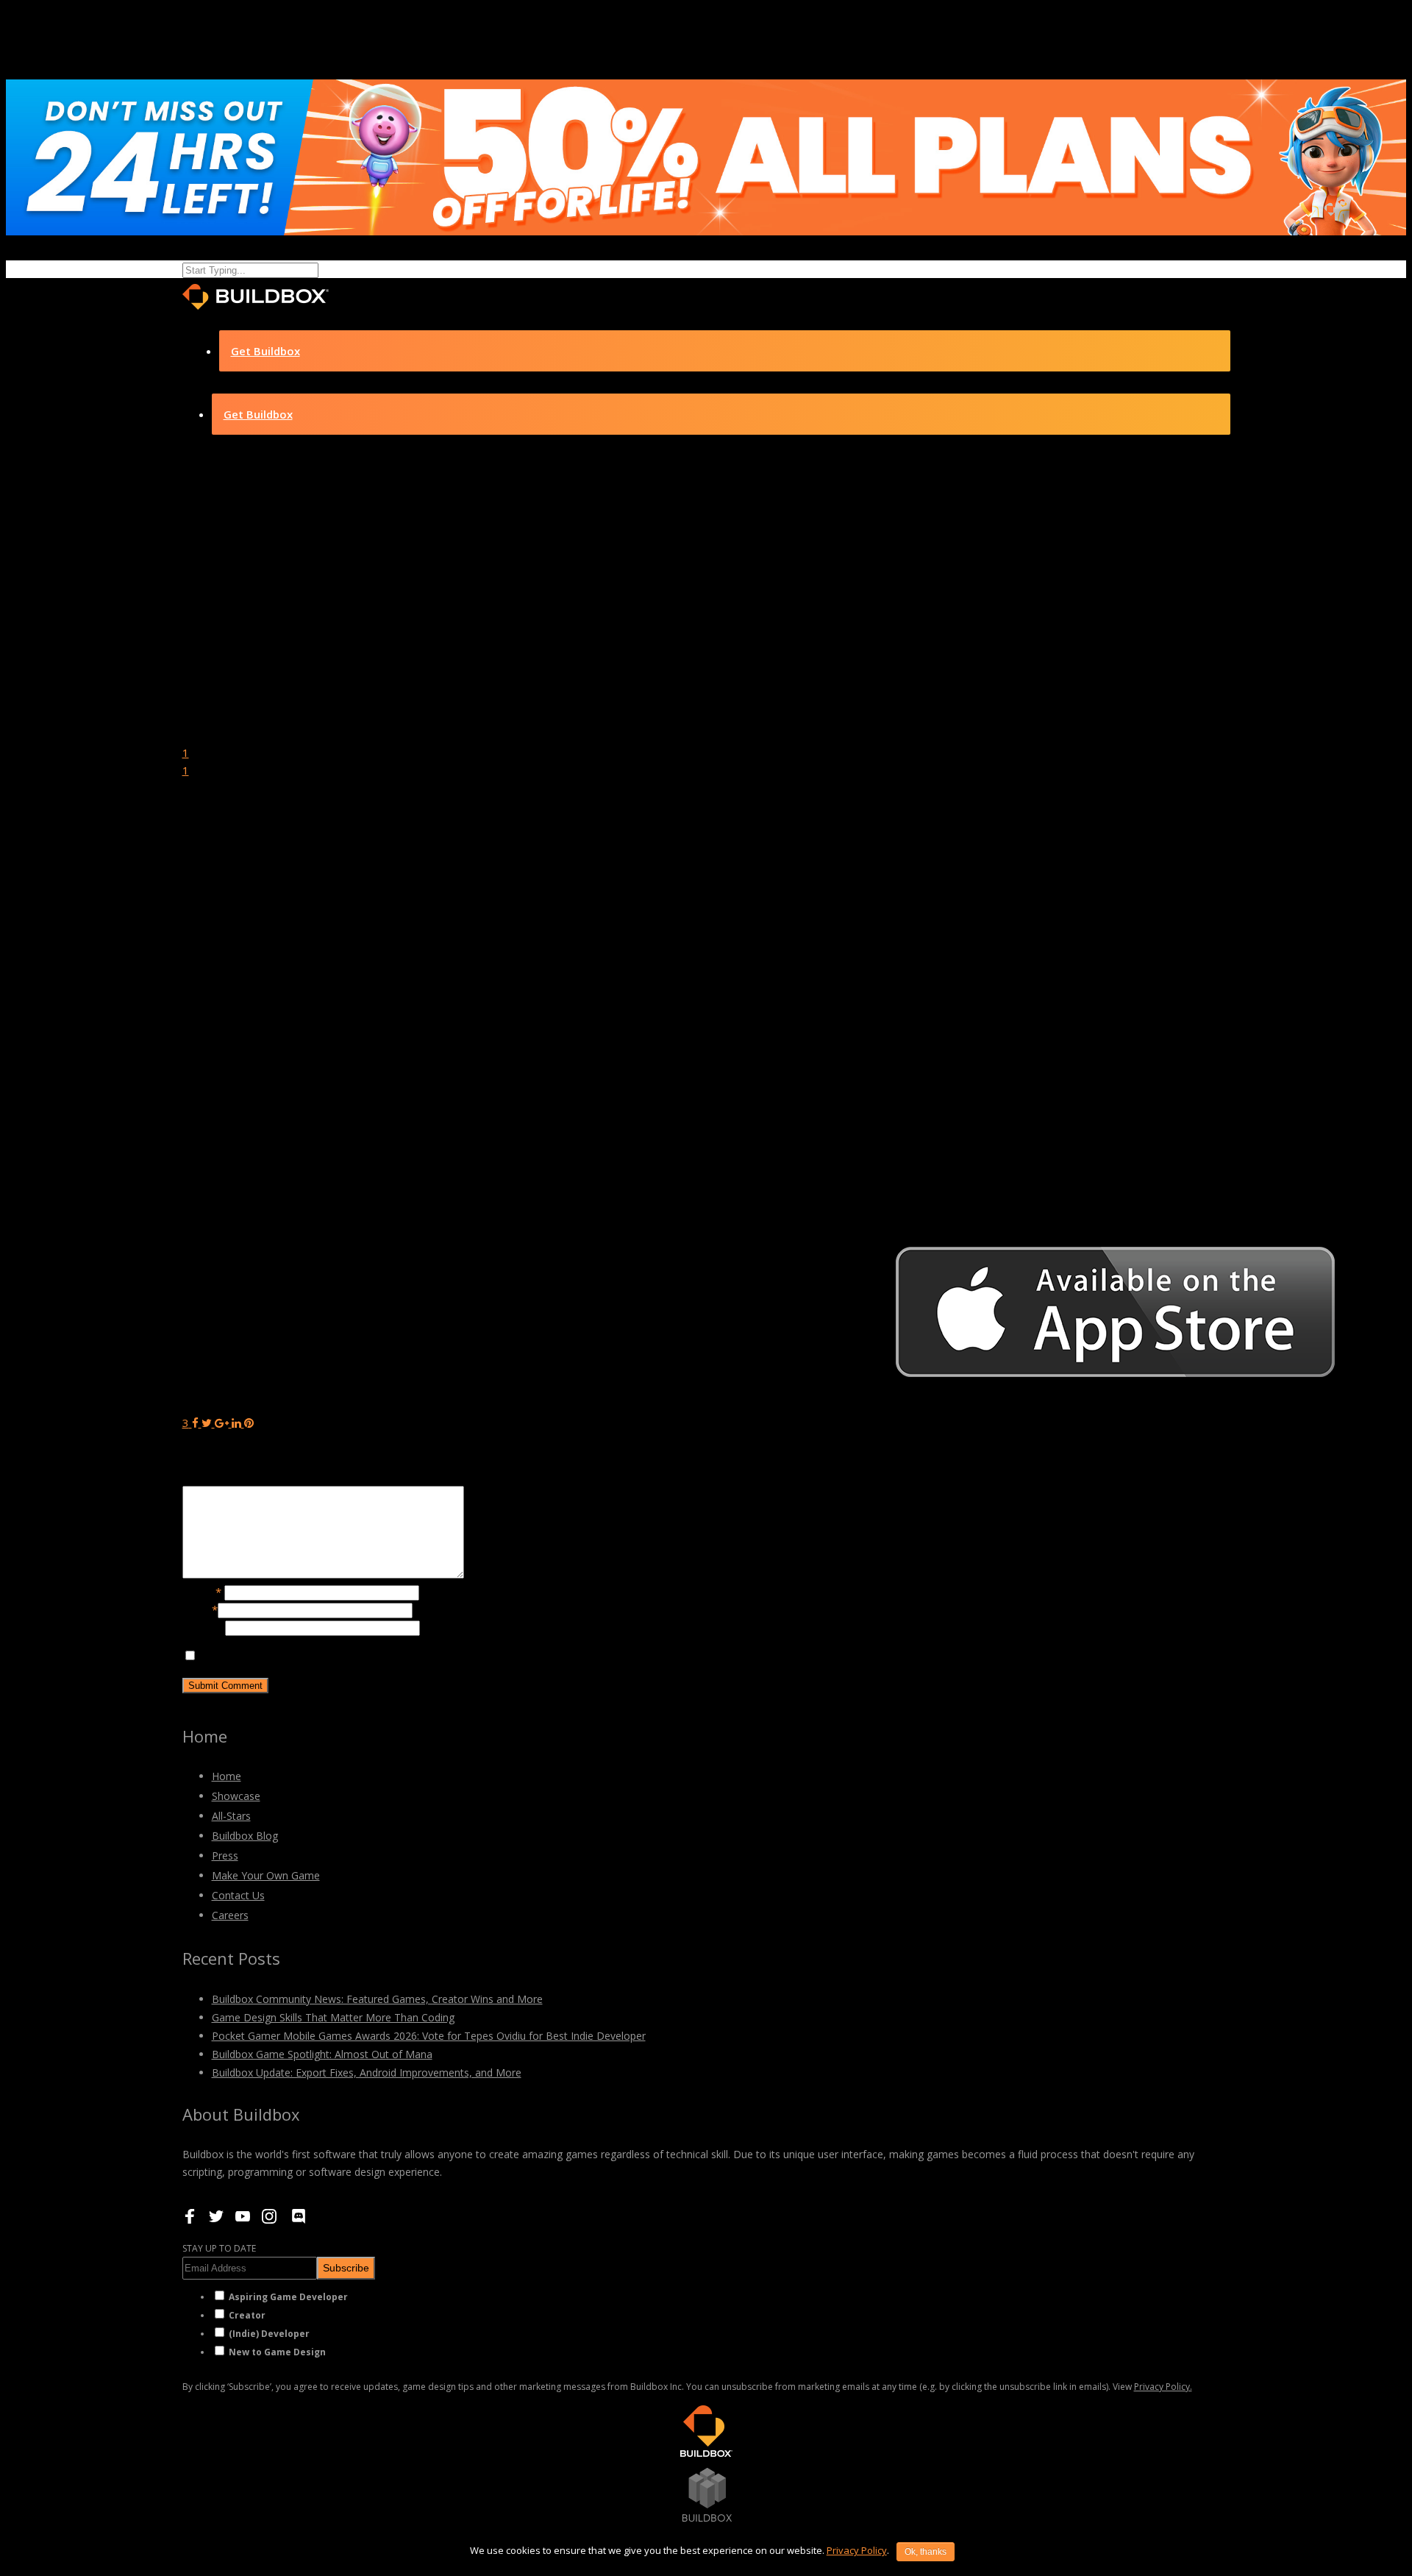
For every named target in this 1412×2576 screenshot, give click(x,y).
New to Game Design (277, 2352)
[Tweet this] (208, 1423)
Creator (247, 2315)
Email (200, 1609)
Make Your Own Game (266, 1875)
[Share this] (195, 1423)
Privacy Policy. (1163, 2387)
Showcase (236, 1796)
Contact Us (238, 1895)
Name (202, 1592)
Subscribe (346, 2268)
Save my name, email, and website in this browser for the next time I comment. (398, 1656)
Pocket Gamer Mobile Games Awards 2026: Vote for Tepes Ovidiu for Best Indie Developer (429, 2036)
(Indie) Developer (269, 2334)
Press (225, 1855)
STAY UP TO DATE (219, 2248)
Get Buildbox (265, 351)
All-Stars (231, 1816)
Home (227, 1776)
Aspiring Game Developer (288, 2297)
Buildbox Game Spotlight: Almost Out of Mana (322, 2054)
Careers (230, 1915)
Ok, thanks (926, 2552)
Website (204, 1627)
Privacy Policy (857, 2550)
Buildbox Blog (245, 1836)
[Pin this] (249, 1423)
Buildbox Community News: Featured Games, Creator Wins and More (377, 1999)
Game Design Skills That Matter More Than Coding (333, 2017)
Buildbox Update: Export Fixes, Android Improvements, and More (367, 2072)
